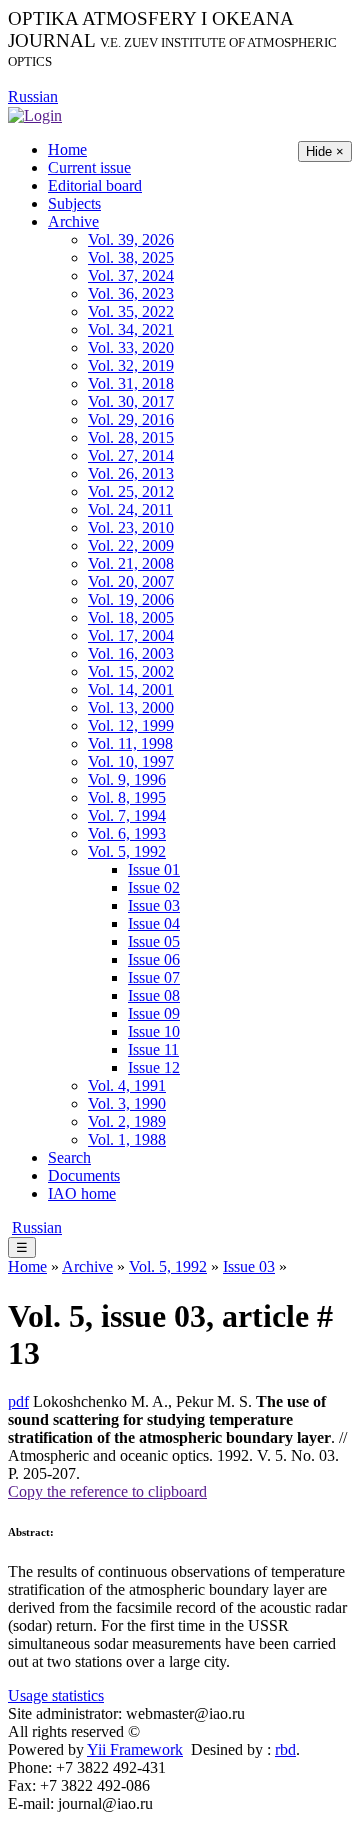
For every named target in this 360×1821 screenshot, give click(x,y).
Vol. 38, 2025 (131, 257)
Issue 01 (154, 869)
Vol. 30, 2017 (131, 401)
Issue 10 (154, 1031)
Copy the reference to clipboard (107, 1491)
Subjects (74, 203)
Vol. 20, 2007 (131, 581)
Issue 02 (154, 887)
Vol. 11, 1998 (130, 743)
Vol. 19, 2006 (131, 599)
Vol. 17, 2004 (131, 635)
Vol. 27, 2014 (131, 455)
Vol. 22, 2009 (131, 545)
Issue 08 (154, 995)
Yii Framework (135, 1749)
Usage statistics (56, 1695)
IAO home (82, 1193)
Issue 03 (154, 905)
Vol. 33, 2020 (131, 347)
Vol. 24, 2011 (130, 509)
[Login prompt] (35, 114)
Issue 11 (153, 1049)
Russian (33, 96)
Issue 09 (154, 1013)
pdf (18, 1401)
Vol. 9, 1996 (127, 779)
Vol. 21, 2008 (131, 563)
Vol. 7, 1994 (127, 815)
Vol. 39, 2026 (131, 239)
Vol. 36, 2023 (131, 293)
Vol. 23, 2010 (131, 527)
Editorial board (95, 185)
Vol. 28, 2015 (131, 437)
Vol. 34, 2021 (131, 329)
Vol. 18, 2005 (131, 617)
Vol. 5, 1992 (127, 851)
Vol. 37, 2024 (131, 275)
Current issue (89, 167)
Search (69, 1157)
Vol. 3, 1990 (127, 1103)
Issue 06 (154, 959)
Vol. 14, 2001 (131, 689)
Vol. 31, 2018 (131, 383)
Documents (84, 1175)
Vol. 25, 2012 (131, 491)
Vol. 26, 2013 (131, 473)
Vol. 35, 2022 (131, 311)
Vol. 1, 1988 (127, 1139)
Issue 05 (154, 941)
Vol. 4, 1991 (127, 1085)
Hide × (325, 151)
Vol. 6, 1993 (127, 833)
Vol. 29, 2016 (131, 419)
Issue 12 (154, 1067)
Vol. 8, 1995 (127, 797)
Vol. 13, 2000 (131, 707)
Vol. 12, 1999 (131, 725)
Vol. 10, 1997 (131, 761)
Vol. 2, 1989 (127, 1121)
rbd (285, 1749)
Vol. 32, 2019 (131, 365)
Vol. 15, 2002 (131, 671)
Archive (73, 221)
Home (67, 149)
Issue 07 (154, 977)
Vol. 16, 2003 (131, 653)
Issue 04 (154, 923)
